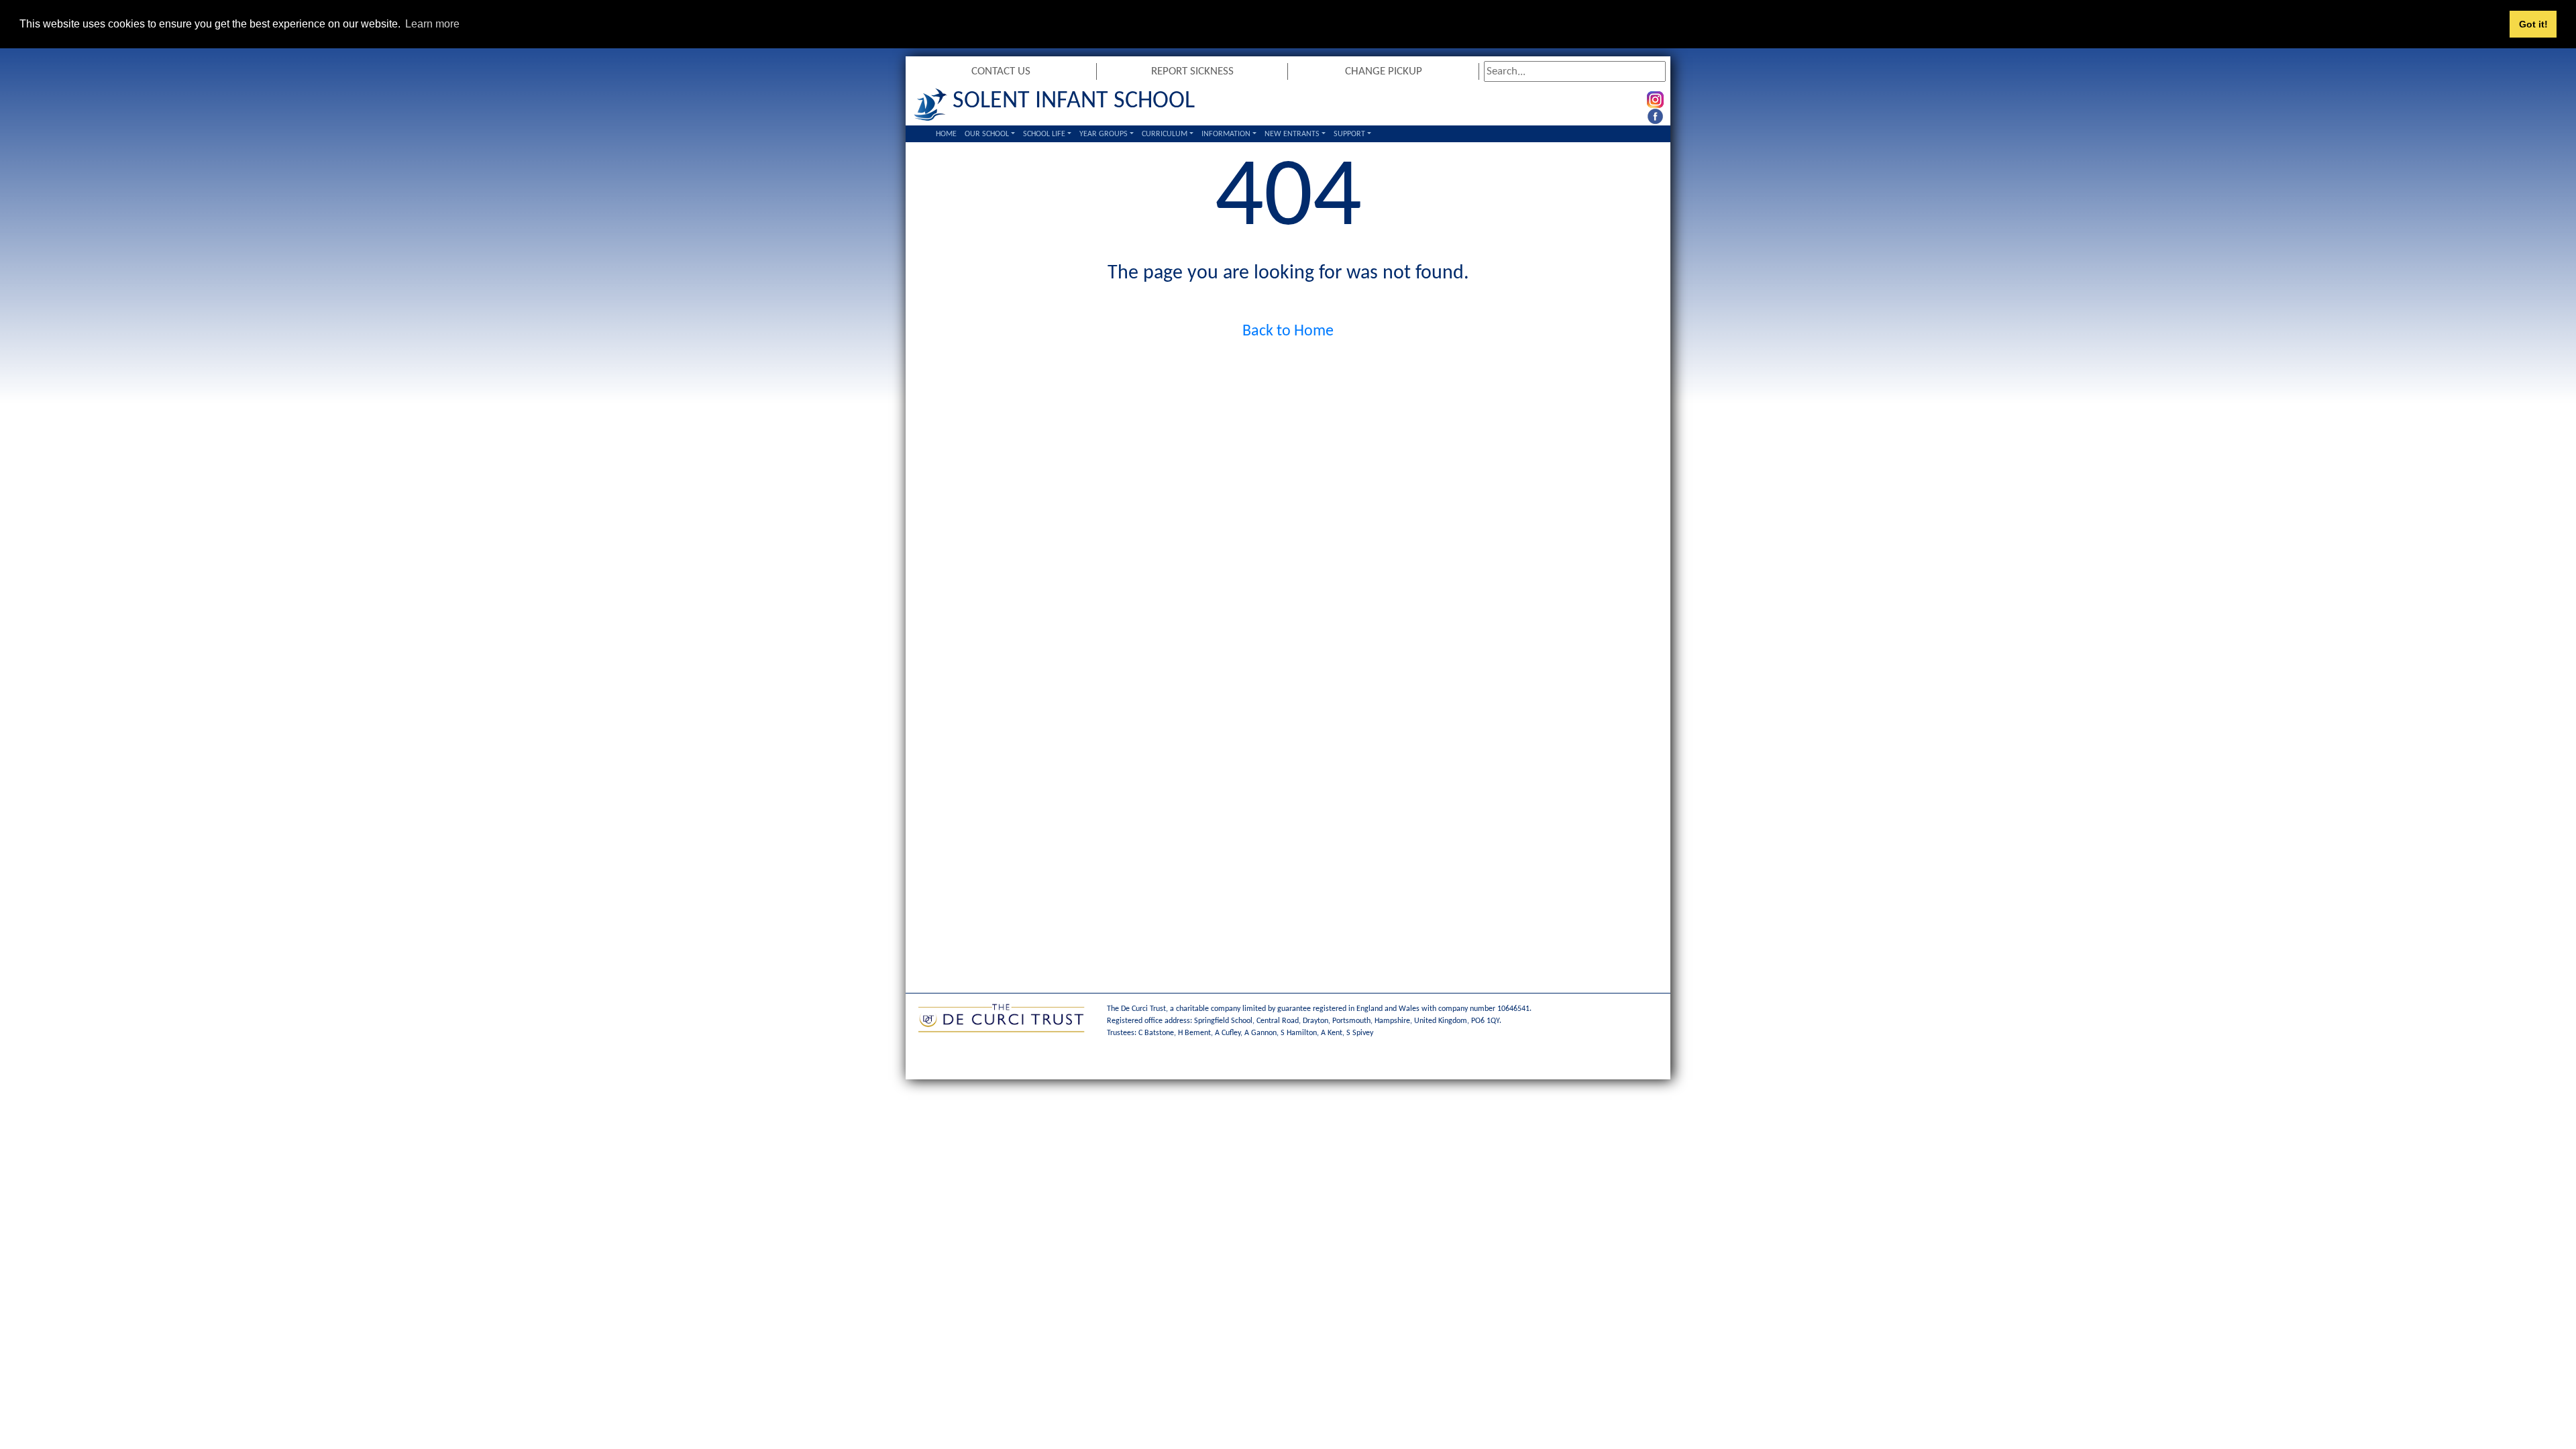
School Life (1044, 134)
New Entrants (1292, 134)
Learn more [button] (432, 24)
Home (946, 134)
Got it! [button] (2533, 24)
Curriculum (1165, 134)
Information (1226, 134)
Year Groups (1104, 134)
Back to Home (1288, 331)
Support (1349, 134)
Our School (987, 134)
